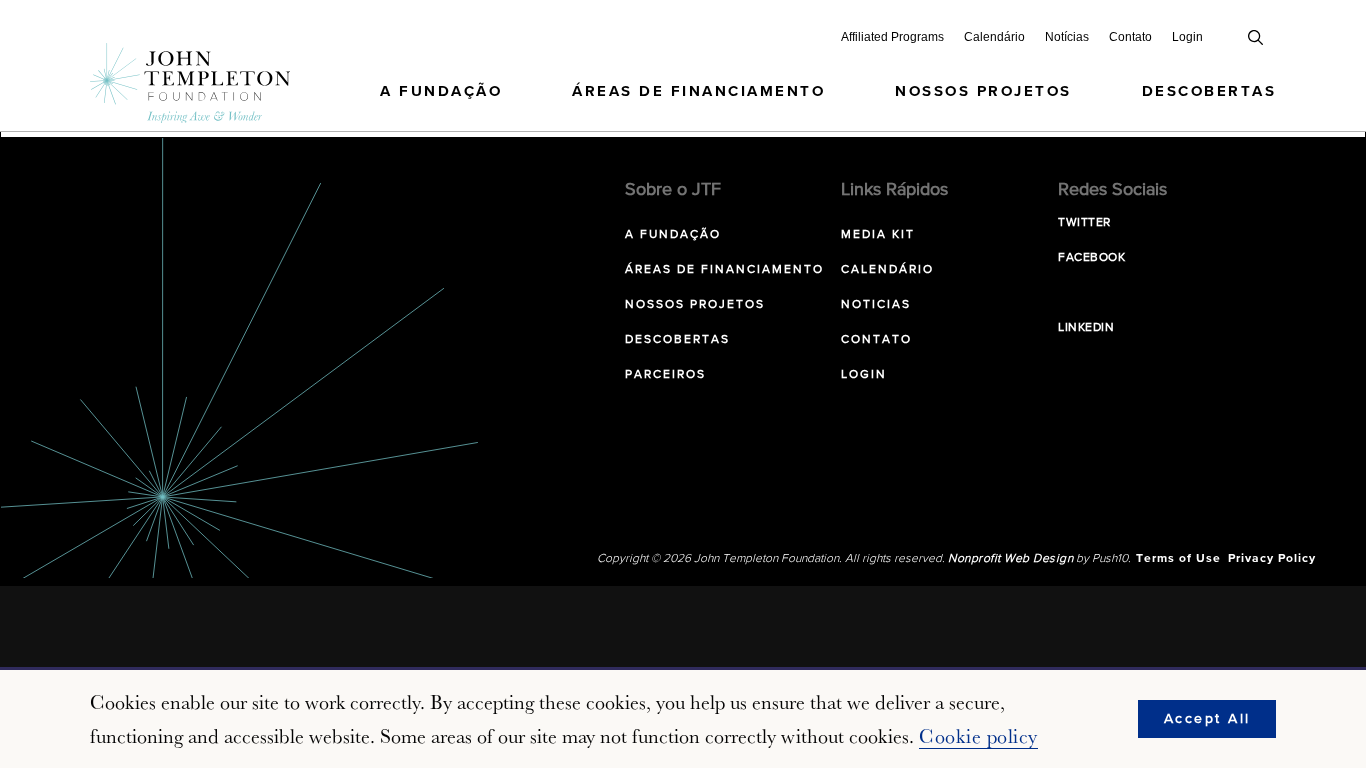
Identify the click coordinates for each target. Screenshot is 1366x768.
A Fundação (441, 91)
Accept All (1207, 719)
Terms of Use (1178, 559)
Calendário (994, 37)
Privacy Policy (1272, 559)
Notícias (1067, 37)
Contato (1130, 37)
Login (1187, 37)
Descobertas (1209, 91)
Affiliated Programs (892, 37)
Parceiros (665, 375)
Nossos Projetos (983, 91)
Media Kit (878, 235)
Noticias (876, 305)
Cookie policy (978, 736)
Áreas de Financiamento (698, 91)
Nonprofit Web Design (1010, 559)
